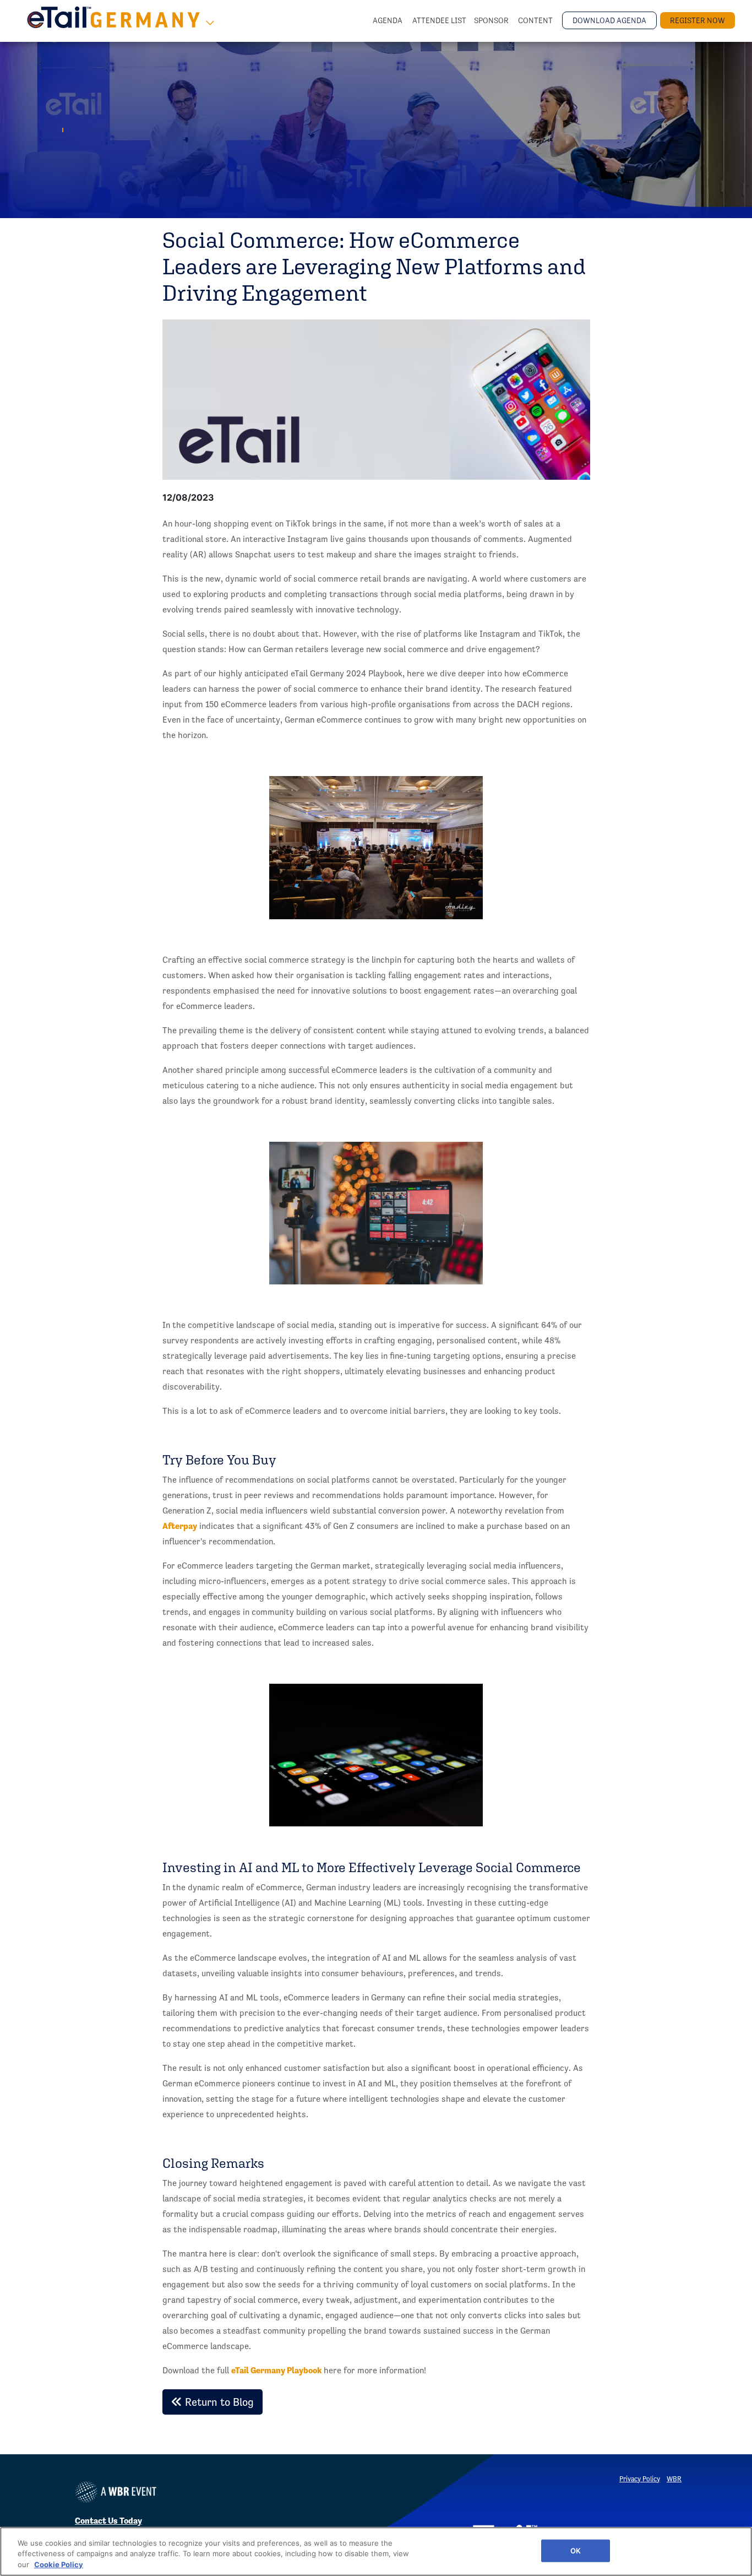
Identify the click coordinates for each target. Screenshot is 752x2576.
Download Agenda (609, 20)
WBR (674, 2479)
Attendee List (439, 20)
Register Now (697, 20)
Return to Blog (218, 2402)
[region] (376, 2551)
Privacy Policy (640, 2479)
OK (576, 2550)
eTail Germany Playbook (276, 2370)
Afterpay (180, 1526)
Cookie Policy (59, 2564)
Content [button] (536, 20)
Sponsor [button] (492, 20)
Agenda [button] (388, 20)
